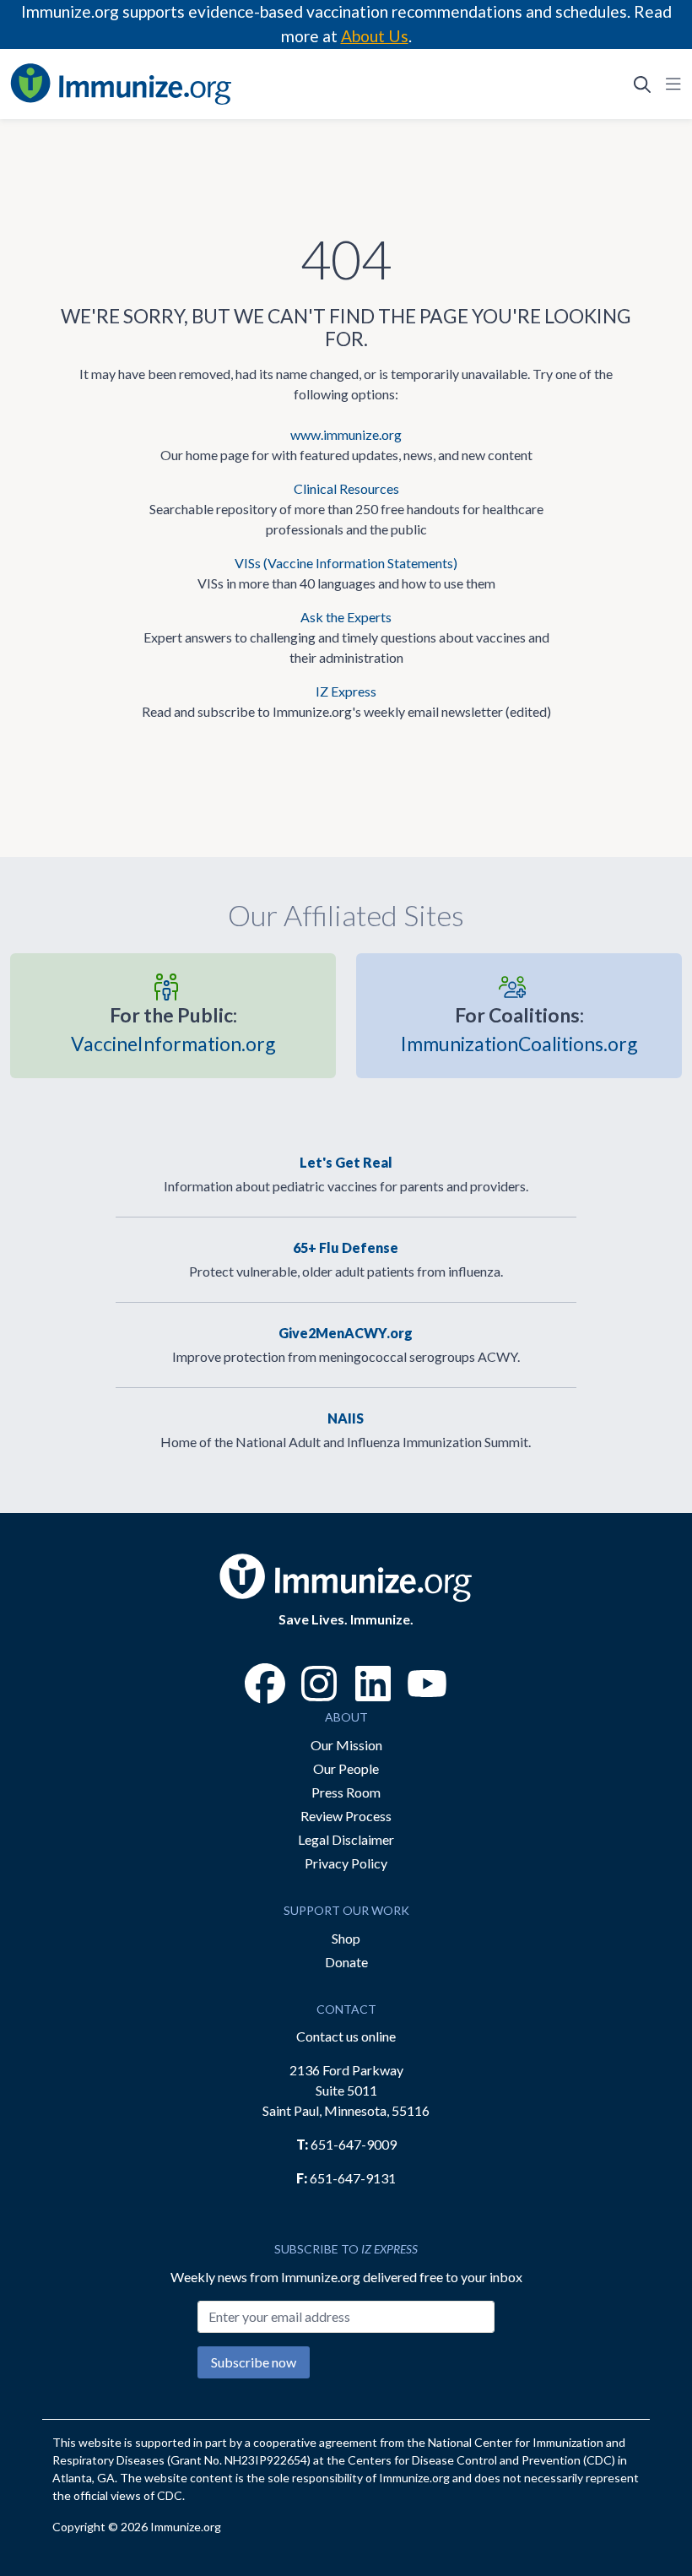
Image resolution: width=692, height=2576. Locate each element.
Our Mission (346, 1745)
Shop (346, 1938)
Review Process (346, 1816)
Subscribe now (254, 2362)
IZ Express (346, 691)
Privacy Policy (346, 1863)
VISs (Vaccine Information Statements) (346, 563)
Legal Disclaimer (346, 1839)
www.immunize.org (346, 434)
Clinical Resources (346, 488)
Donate (346, 1962)
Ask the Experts (346, 617)
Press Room (346, 1792)
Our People (346, 1768)
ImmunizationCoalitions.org (519, 1029)
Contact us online (346, 2036)
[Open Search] (642, 84)
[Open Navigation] (670, 84)
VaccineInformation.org (173, 1029)
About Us (375, 36)
